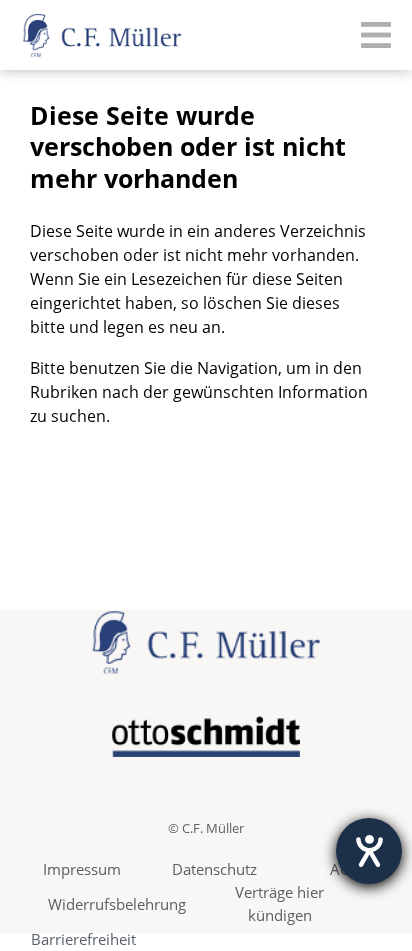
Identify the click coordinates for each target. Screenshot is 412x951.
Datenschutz (214, 869)
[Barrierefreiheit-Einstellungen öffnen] (369, 851)
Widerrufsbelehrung (117, 904)
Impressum (82, 869)
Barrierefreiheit (83, 939)
